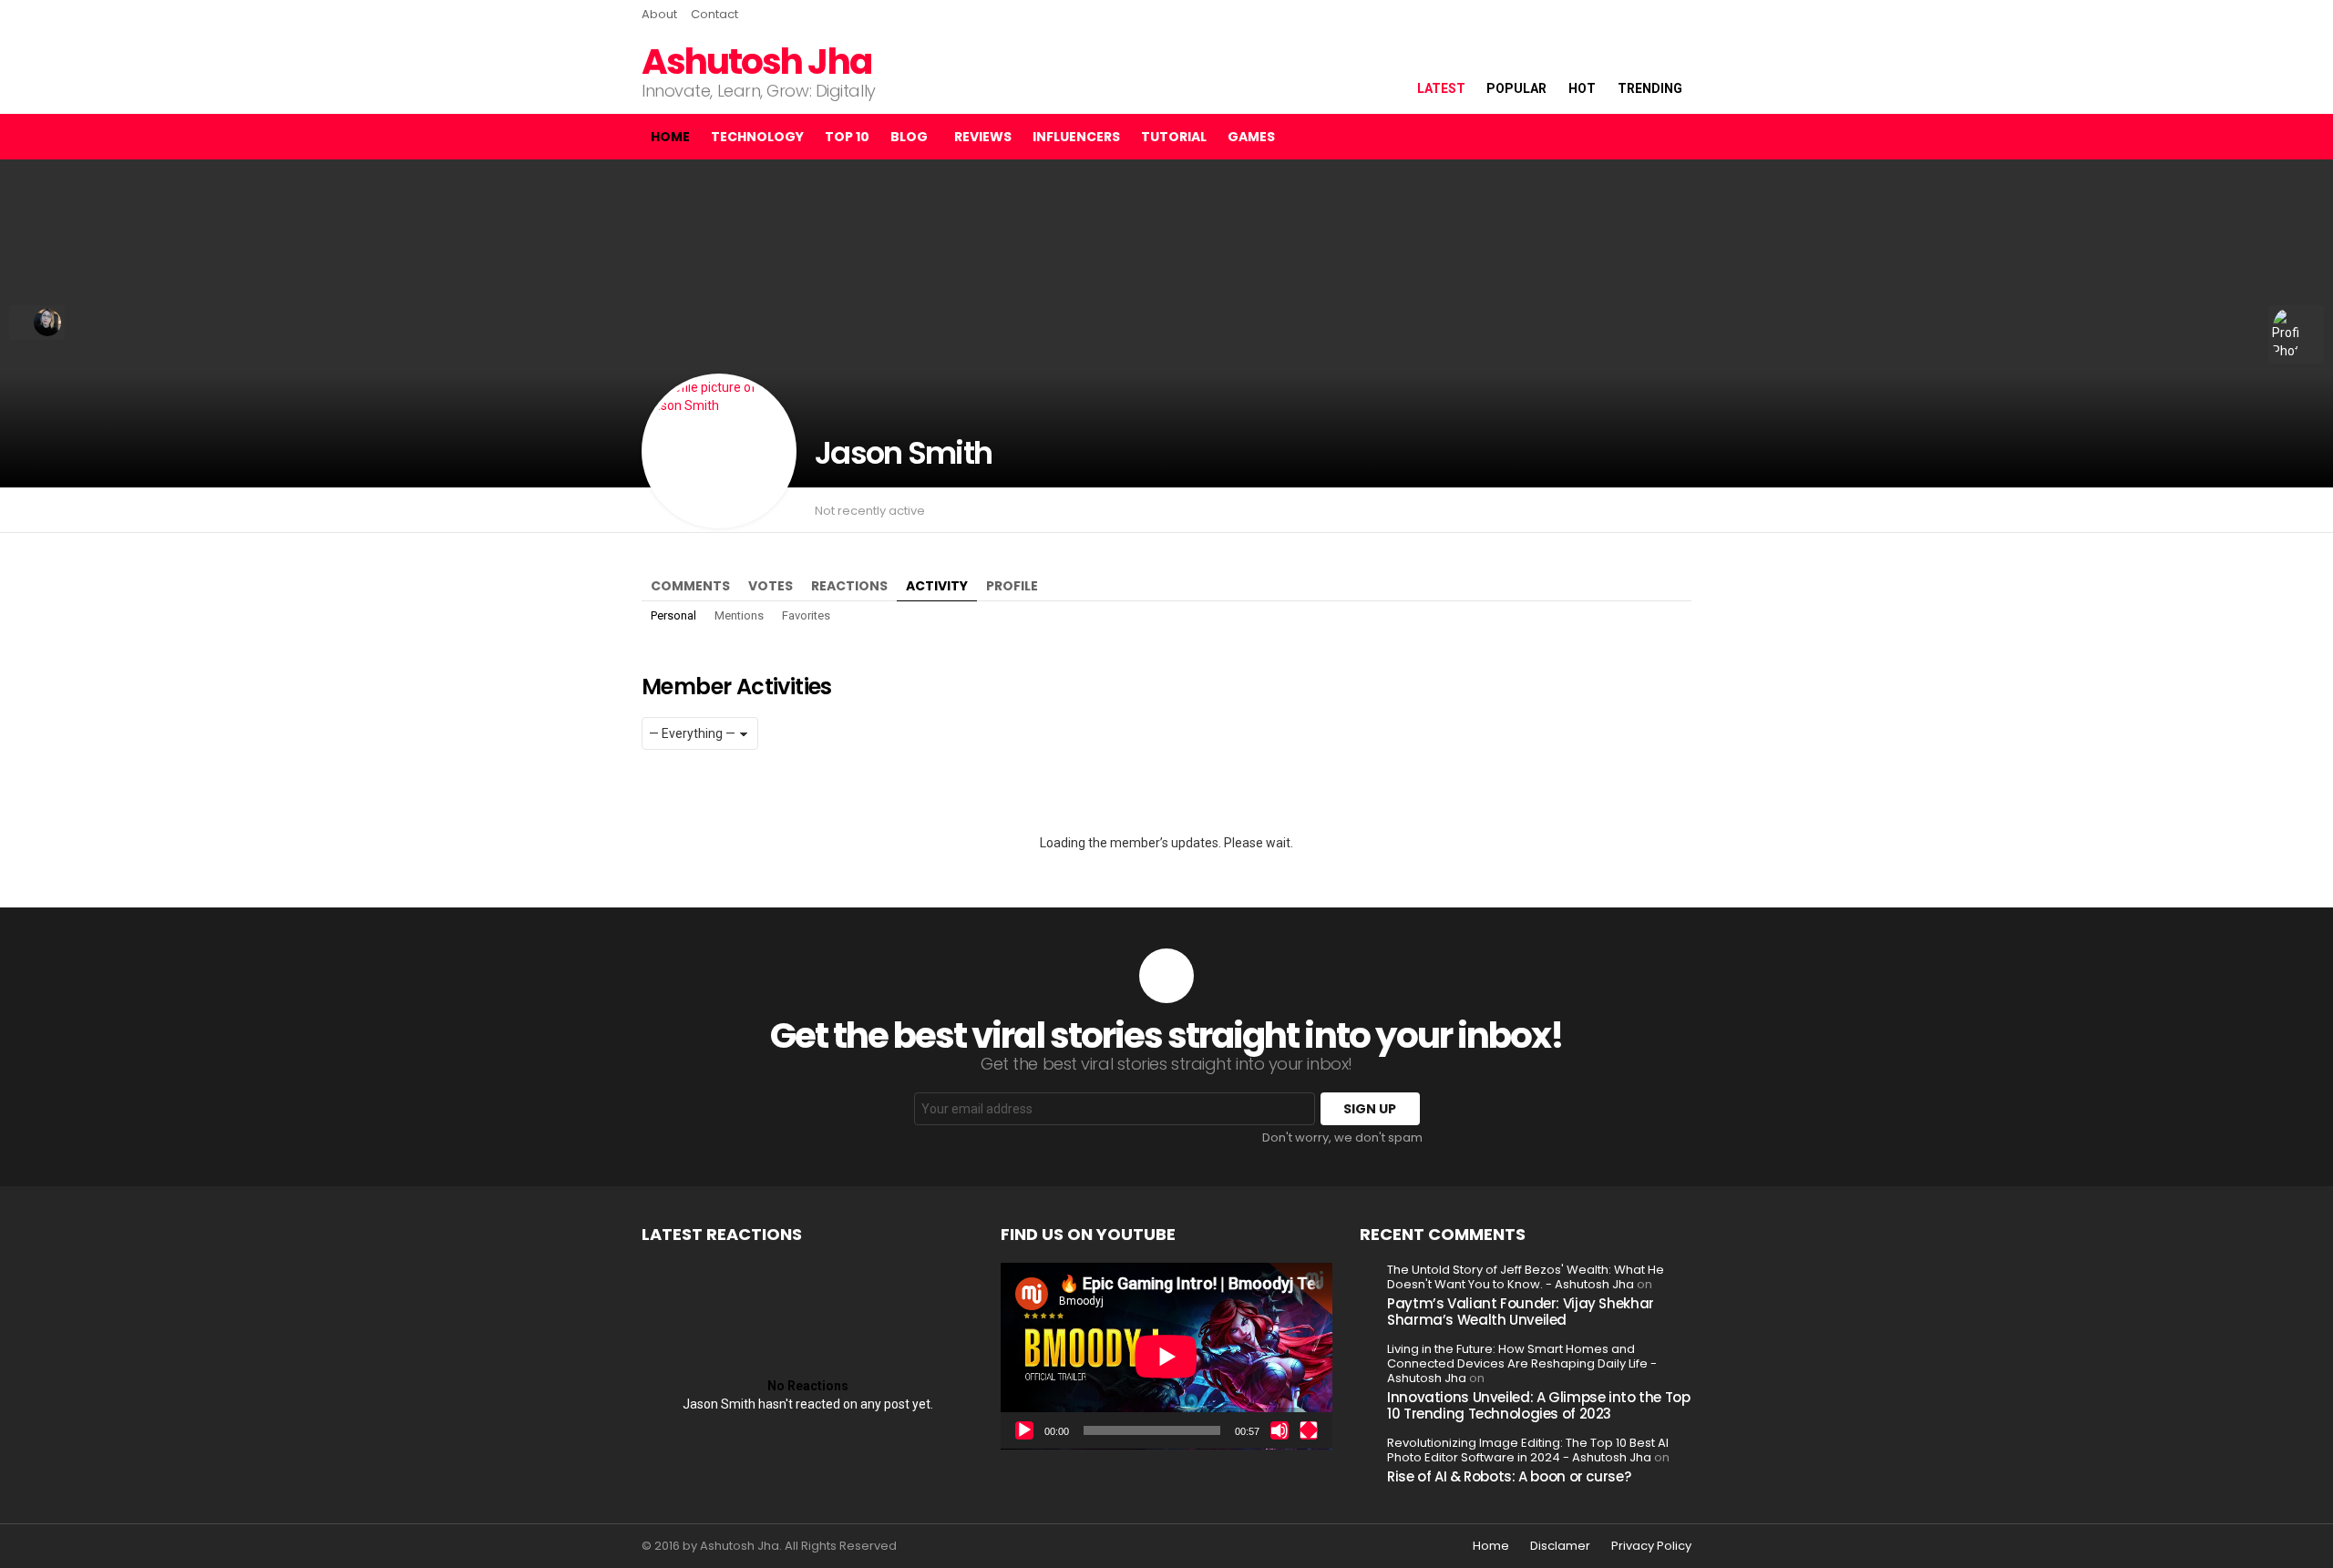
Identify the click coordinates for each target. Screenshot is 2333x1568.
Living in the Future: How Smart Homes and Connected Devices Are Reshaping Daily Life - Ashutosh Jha (1522, 1363)
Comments (690, 586)
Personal (673, 615)
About (659, 14)
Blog (909, 137)
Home (670, 137)
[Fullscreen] (1309, 1430)
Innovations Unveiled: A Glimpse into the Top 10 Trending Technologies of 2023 (1539, 1405)
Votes (771, 586)
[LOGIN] (1677, 137)
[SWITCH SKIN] (1611, 137)
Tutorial (1174, 137)
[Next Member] (2296, 334)
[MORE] (1680, 510)
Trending (1650, 88)
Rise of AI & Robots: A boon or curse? (1509, 1476)
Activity (937, 586)
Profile (1012, 586)
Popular (1516, 88)
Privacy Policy (1651, 1546)
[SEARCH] (1642, 137)
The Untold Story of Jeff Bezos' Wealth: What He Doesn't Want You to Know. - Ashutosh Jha (1526, 1277)
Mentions (739, 615)
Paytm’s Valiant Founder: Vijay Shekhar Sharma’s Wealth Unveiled (1521, 1312)
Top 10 (847, 137)
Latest (1441, 88)
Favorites (806, 615)
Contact (714, 14)
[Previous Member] (37, 323)
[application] (1166, 1356)
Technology (757, 137)
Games (1251, 137)
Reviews (983, 137)
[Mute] (1280, 1430)
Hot (1582, 88)
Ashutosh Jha (756, 61)
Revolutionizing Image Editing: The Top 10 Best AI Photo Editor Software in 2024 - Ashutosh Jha (1528, 1450)
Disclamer (1560, 1546)
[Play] (1024, 1430)
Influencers (1076, 137)
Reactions (849, 586)
